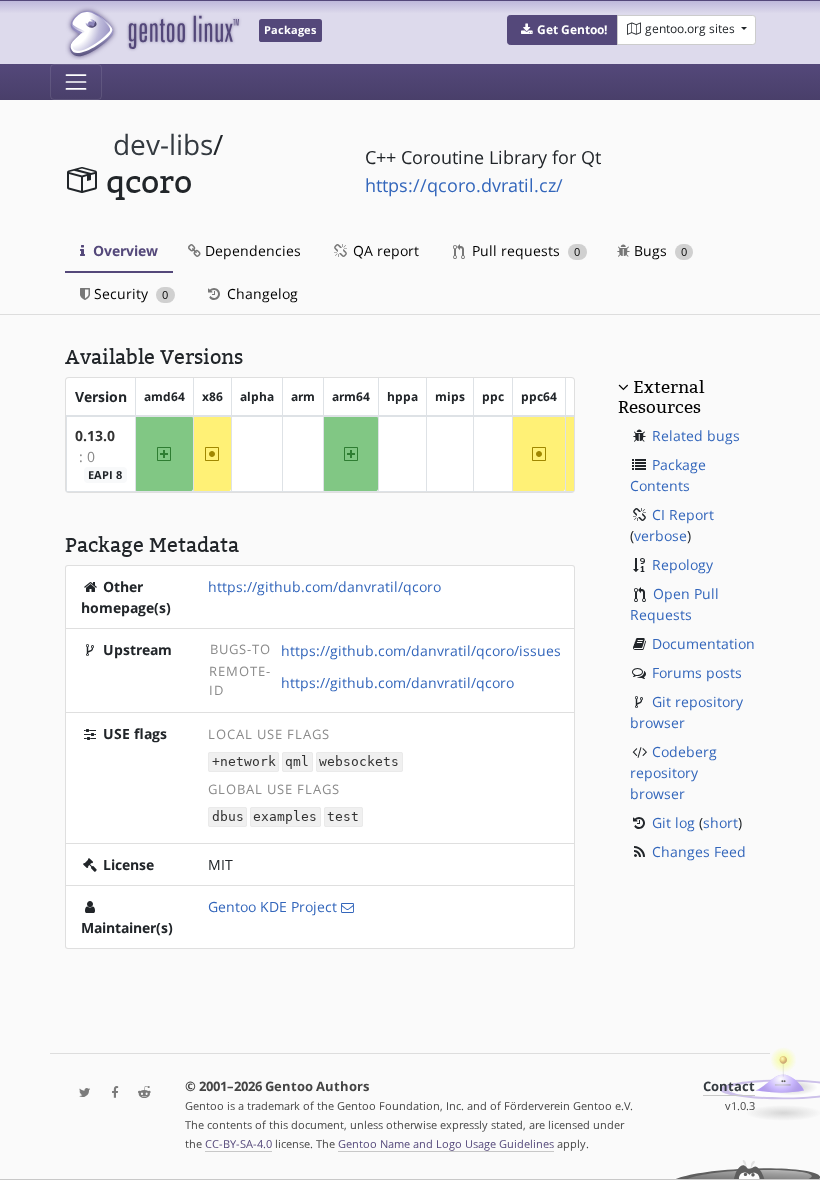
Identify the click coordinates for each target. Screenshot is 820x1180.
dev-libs (163, 144)
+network (244, 762)
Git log (673, 822)
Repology (682, 564)
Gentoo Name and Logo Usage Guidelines (446, 1143)
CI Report (683, 514)
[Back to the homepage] (152, 32)
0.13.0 (95, 435)
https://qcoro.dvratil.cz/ (464, 185)
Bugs (658, 250)
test (343, 817)
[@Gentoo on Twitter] (80, 1093)
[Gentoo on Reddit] (139, 1093)
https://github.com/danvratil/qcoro (324, 586)
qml (297, 762)
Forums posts (697, 672)
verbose (660, 535)
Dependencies (251, 250)
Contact (729, 1086)
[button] (562, 30)
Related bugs (696, 435)
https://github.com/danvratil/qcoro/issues (421, 650)
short (720, 822)
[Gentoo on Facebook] (110, 1093)
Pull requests (524, 250)
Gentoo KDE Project (272, 906)
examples (285, 817)
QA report (384, 250)
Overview (123, 250)
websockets (359, 762)
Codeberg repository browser (673, 772)
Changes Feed (699, 851)
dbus (228, 817)
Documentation (703, 643)
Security (129, 293)
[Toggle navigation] (76, 82)
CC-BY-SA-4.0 (238, 1143)
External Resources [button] (661, 397)
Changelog (260, 293)
